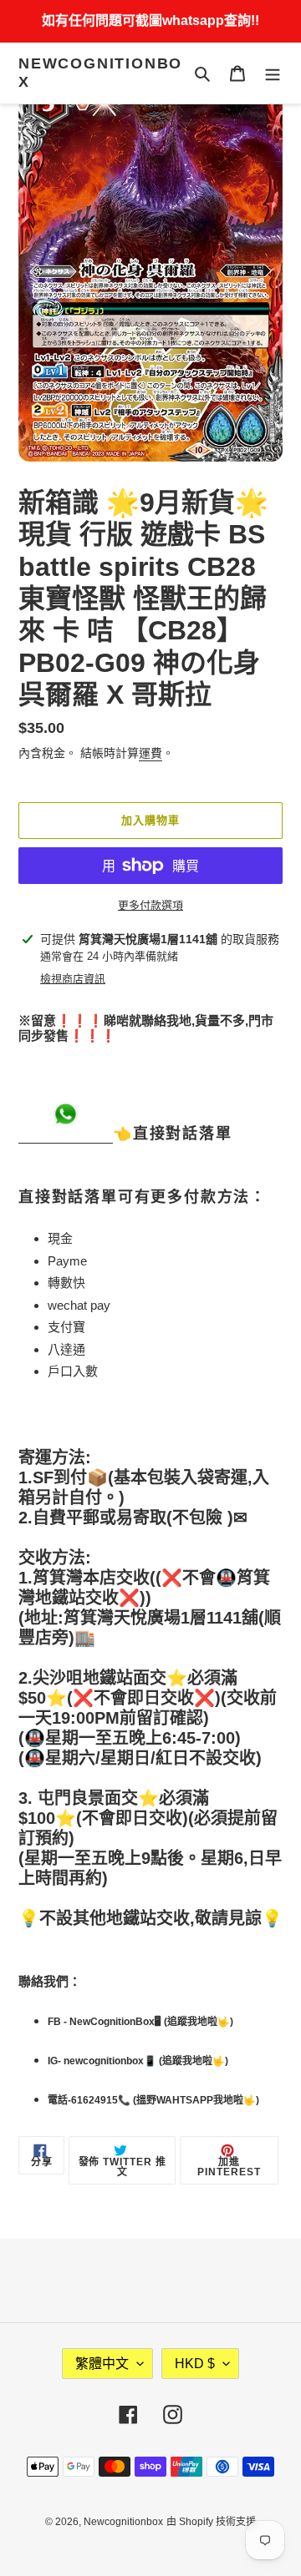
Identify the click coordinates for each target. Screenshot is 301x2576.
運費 (150, 753)
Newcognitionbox (100, 73)
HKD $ (195, 2364)
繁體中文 (102, 2364)
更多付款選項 (150, 905)
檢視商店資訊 (73, 979)
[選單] (273, 73)
